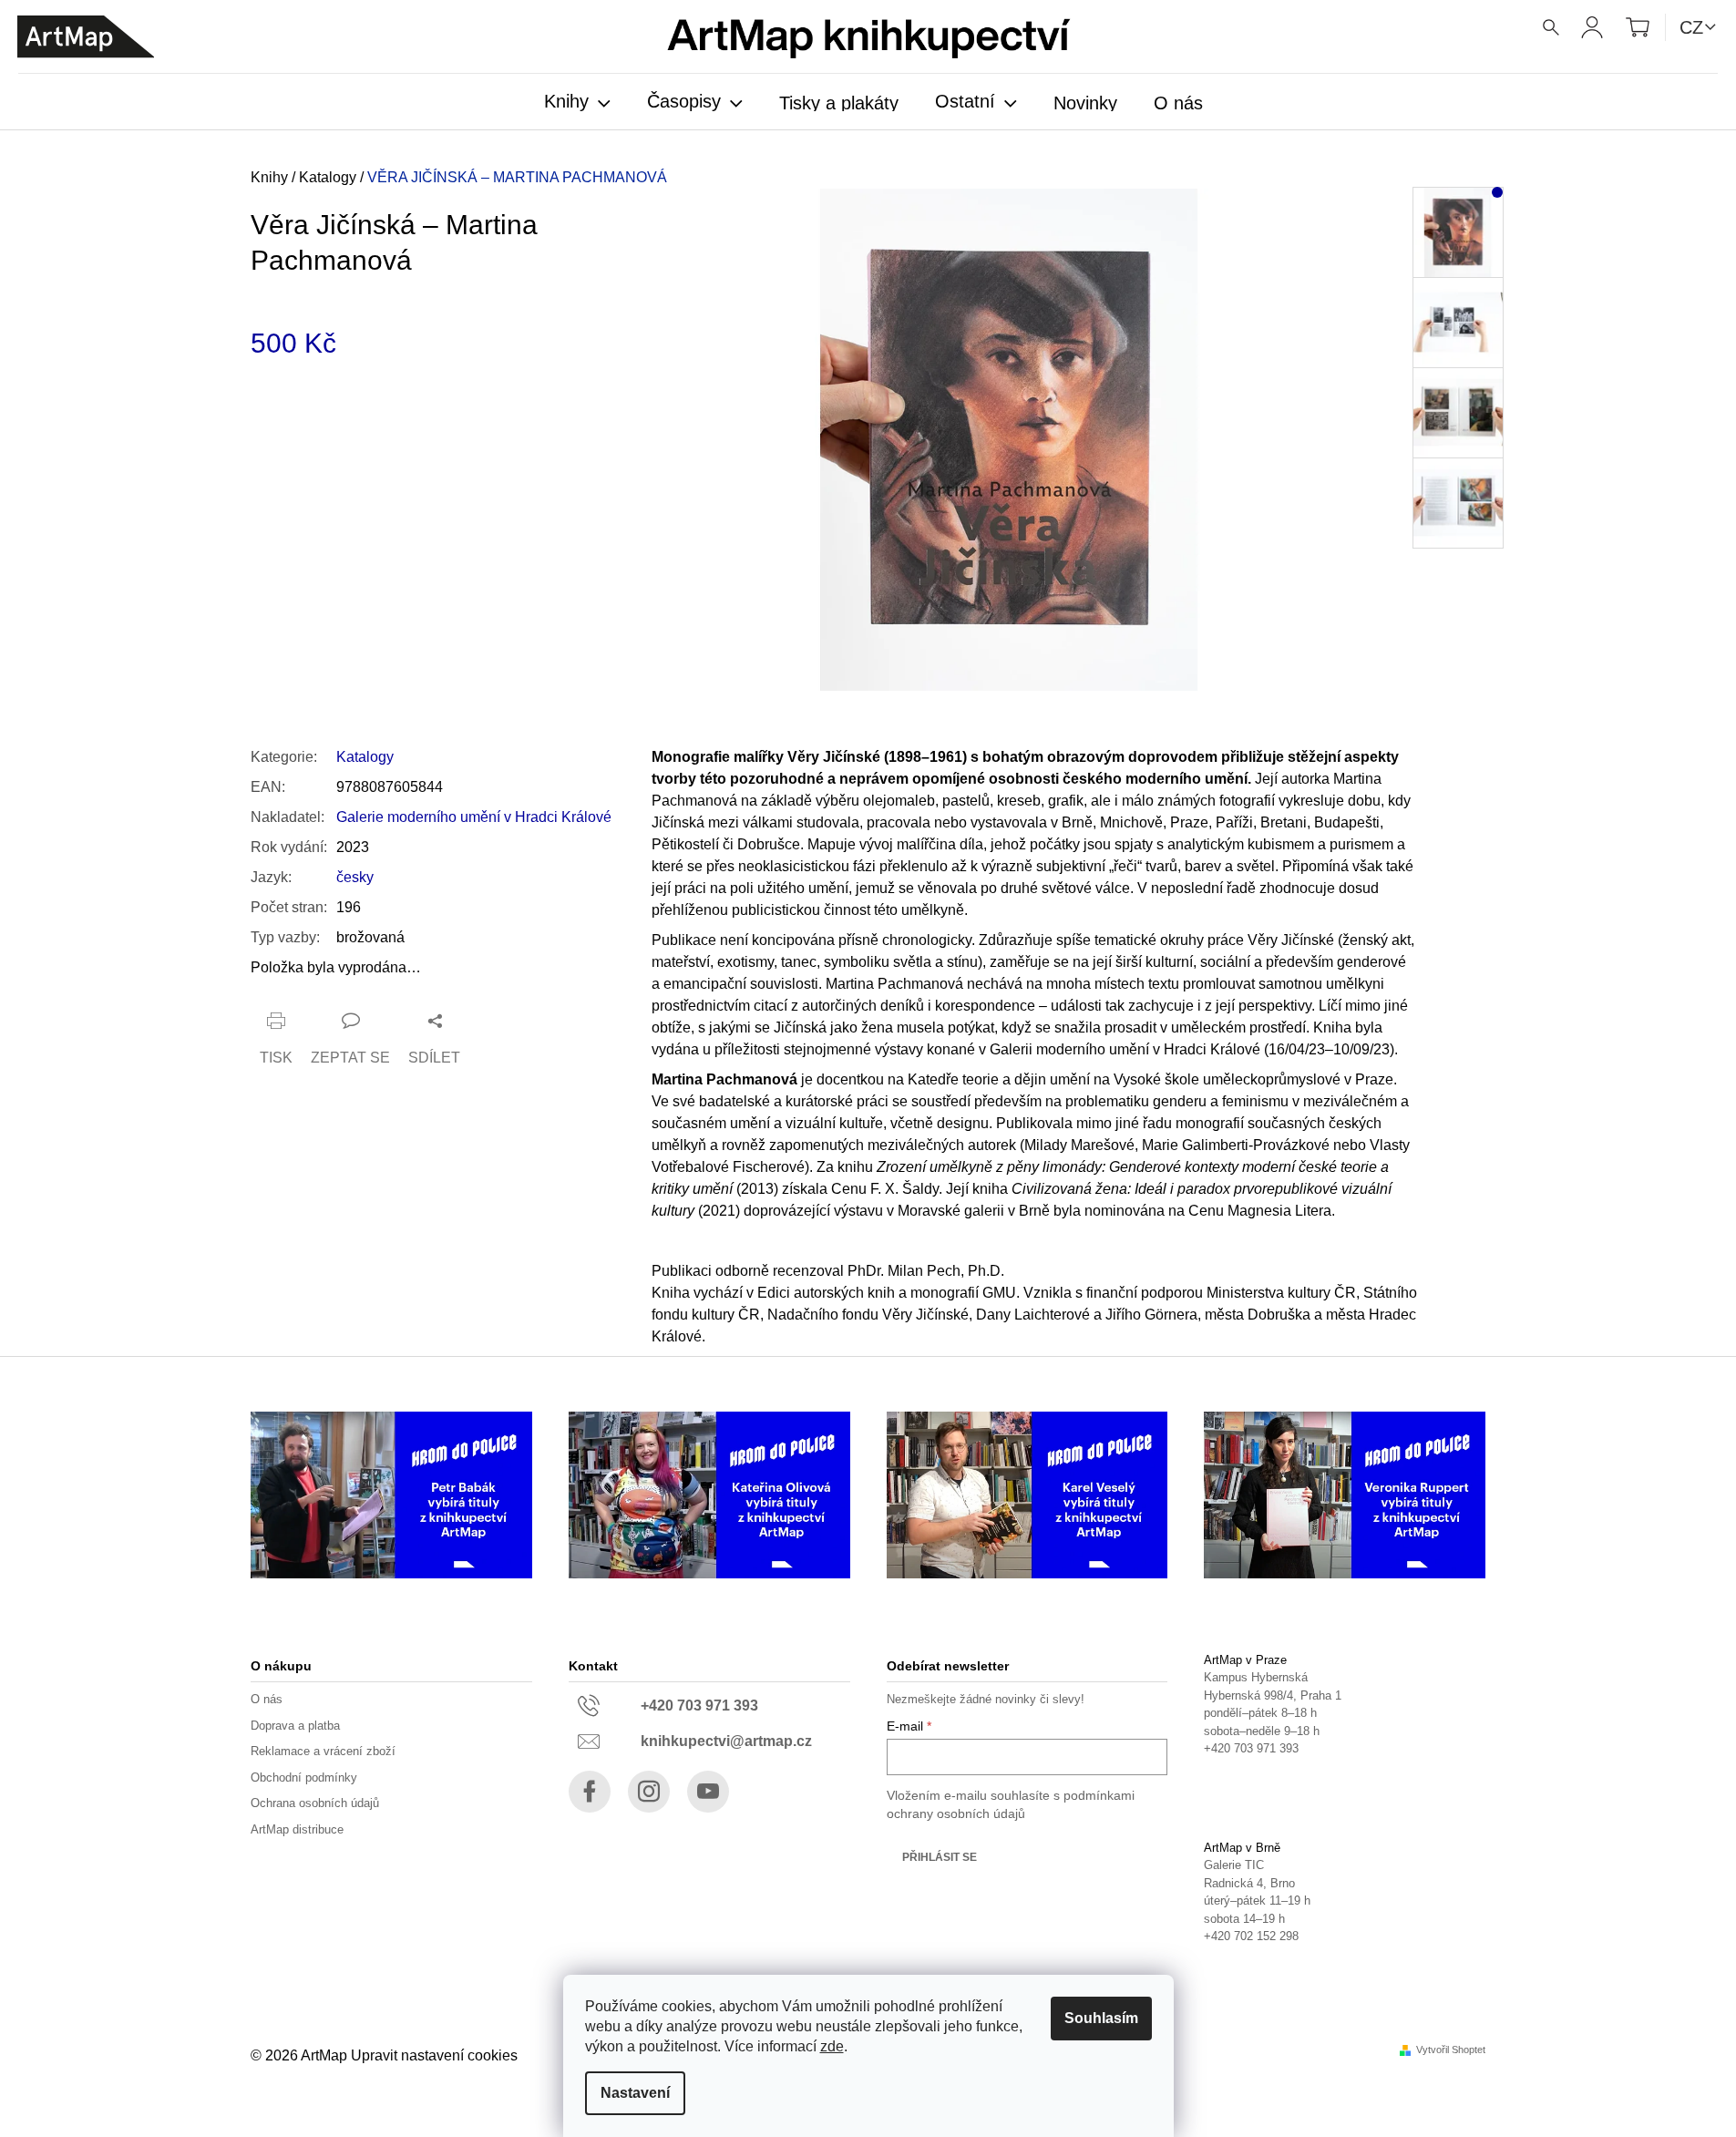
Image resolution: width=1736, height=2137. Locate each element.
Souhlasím (1101, 2018)
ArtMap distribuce (297, 1829)
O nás (267, 1699)
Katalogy (365, 757)
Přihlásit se (940, 1857)
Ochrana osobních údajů (315, 1803)
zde (832, 2046)
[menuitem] (577, 103)
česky (355, 877)
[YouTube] (708, 1792)
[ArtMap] (86, 37)
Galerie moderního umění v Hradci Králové (474, 817)
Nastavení (635, 2093)
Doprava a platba (295, 1726)
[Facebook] (590, 1792)
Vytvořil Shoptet (1451, 2050)
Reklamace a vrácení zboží (323, 1751)
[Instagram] (649, 1792)
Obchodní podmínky (304, 1777)
